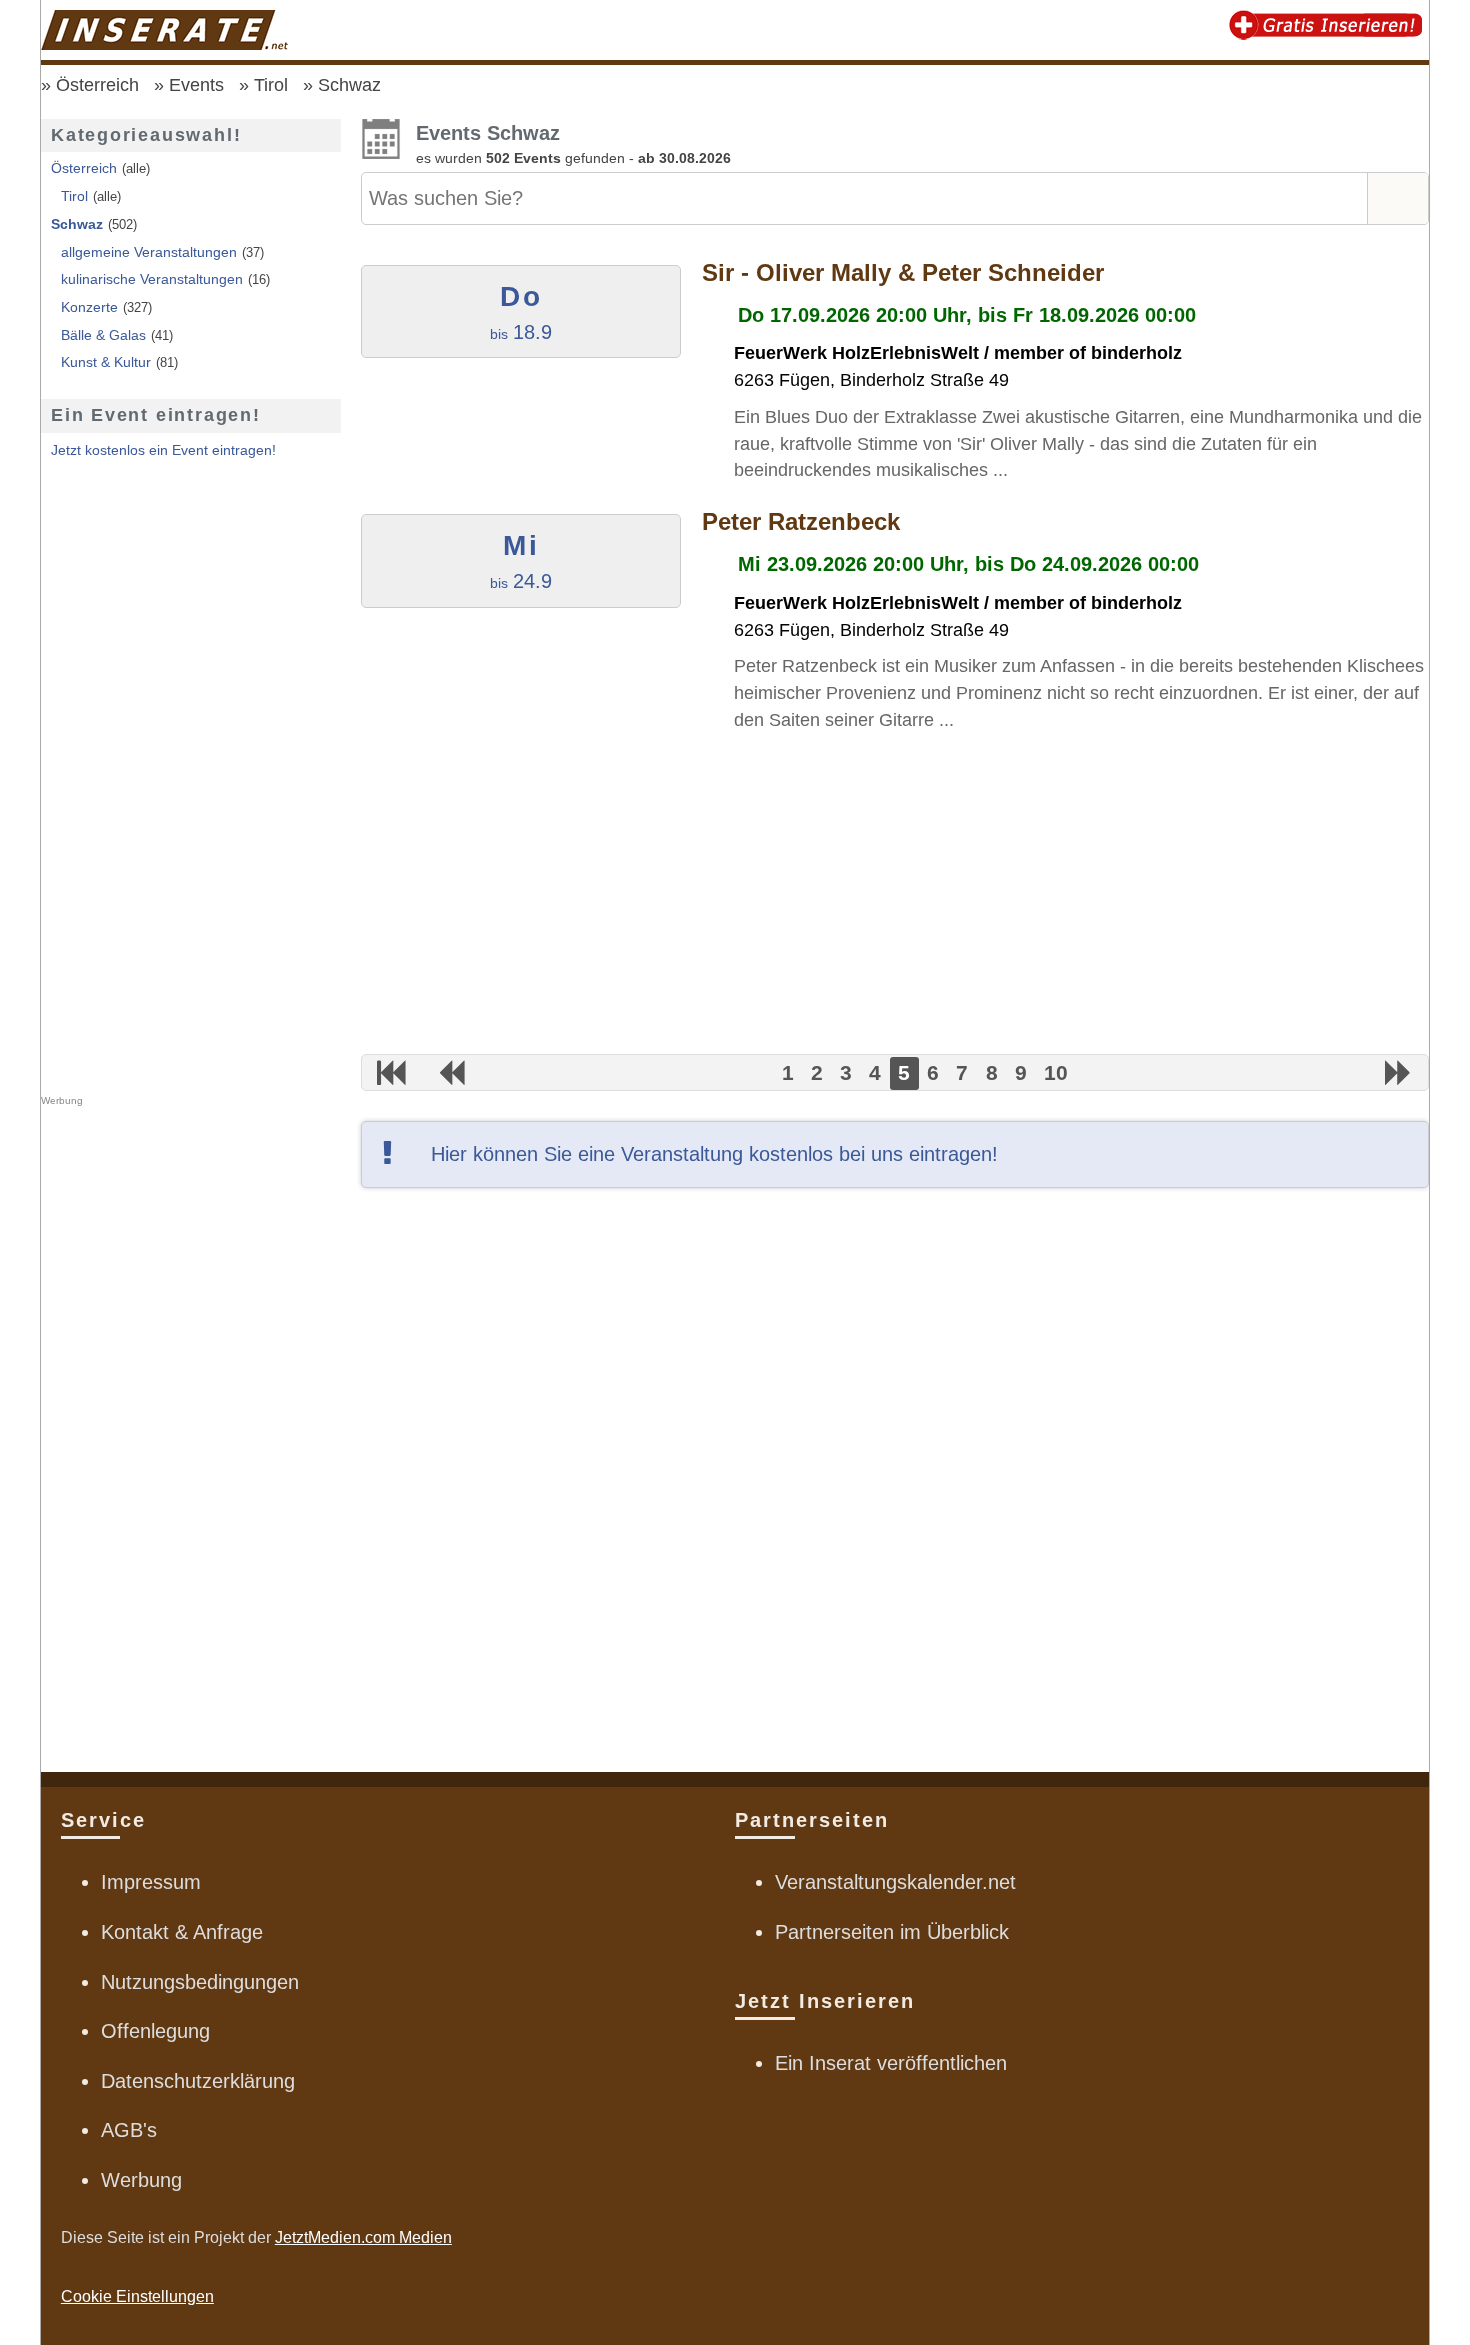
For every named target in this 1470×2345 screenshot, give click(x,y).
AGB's (129, 2130)
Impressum (151, 1882)
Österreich (97, 85)
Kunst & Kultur (106, 362)
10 (1056, 1074)
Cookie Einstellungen (137, 2296)
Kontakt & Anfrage (182, 1932)
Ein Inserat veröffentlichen (891, 2063)
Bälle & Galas (103, 335)
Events (196, 85)
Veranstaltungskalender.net (895, 1882)
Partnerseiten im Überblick (892, 1932)
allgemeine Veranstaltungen (149, 252)
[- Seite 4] (451, 1073)
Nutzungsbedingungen (200, 1982)
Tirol (271, 85)
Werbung (141, 2180)
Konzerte (89, 307)
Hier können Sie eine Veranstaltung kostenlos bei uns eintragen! (714, 1154)
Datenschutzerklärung (198, 2081)
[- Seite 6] (1398, 1073)
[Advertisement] (895, 894)
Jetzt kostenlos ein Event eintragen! (163, 450)
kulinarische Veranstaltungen (152, 279)
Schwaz (349, 85)
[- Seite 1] (391, 1073)
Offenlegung (155, 2031)
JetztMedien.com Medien (363, 2237)
